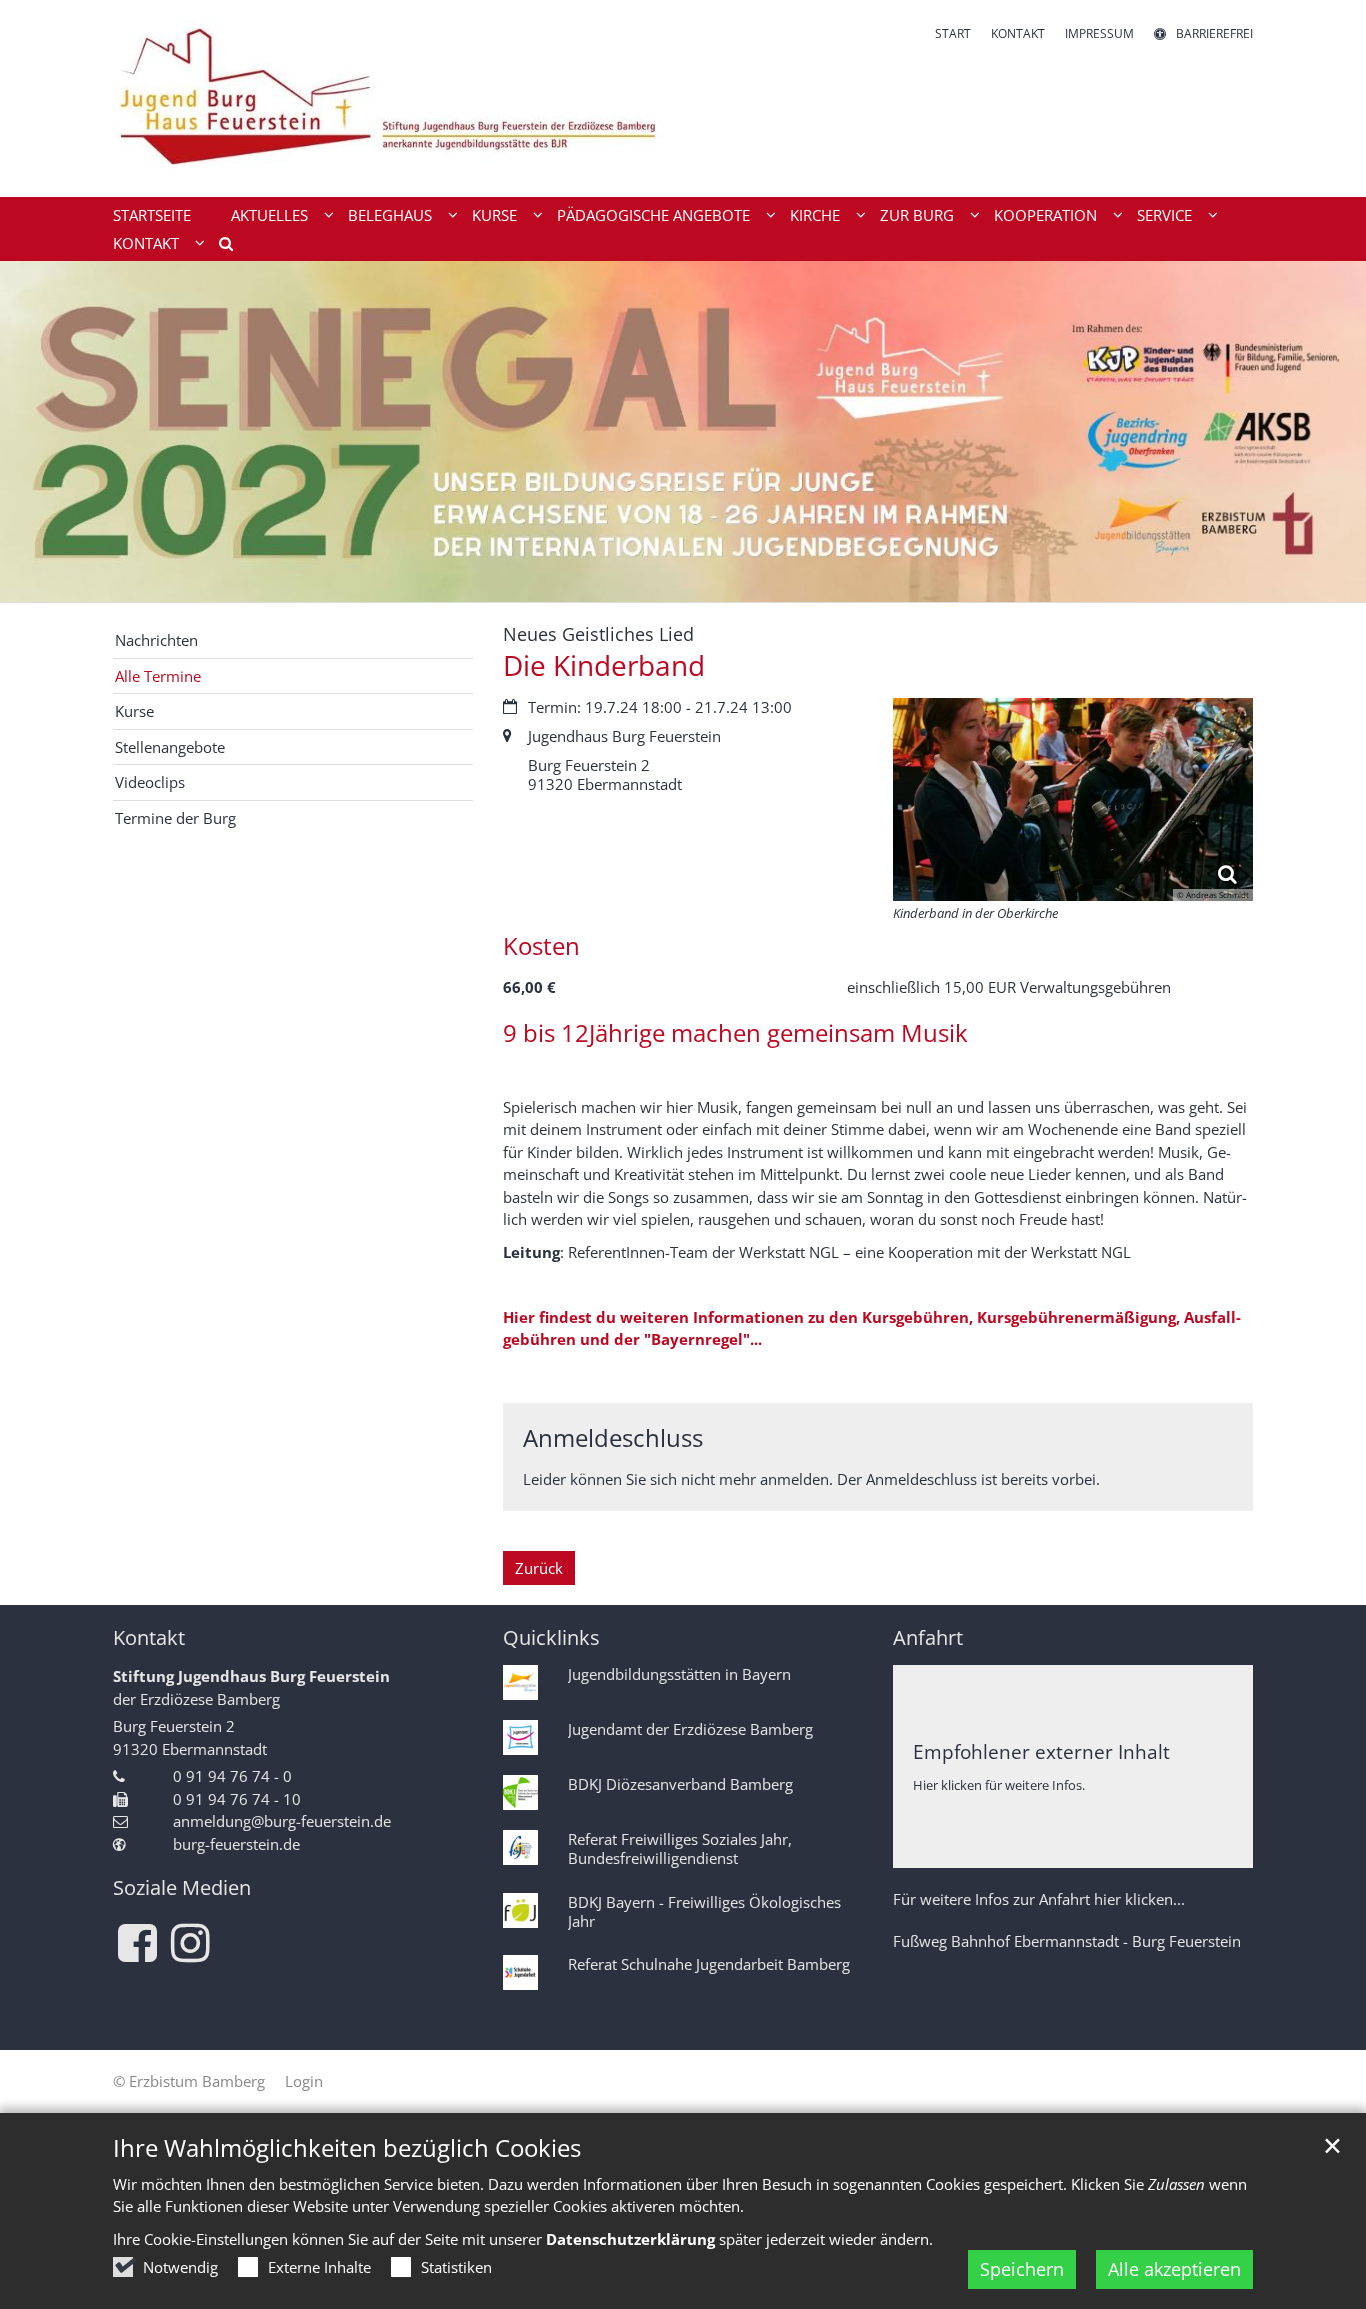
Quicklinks (551, 1637)
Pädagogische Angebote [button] (653, 215)
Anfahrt (928, 1637)
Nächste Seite (1326, 431)
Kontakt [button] (146, 243)
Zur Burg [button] (917, 215)
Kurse (134, 711)
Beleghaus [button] (390, 215)
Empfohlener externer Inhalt (1041, 1751)
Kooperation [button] (1045, 215)
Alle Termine (158, 676)
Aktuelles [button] (269, 215)
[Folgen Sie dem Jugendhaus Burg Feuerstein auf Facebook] (137, 1942)
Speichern (1022, 2269)
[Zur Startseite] (390, 98)
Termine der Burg (175, 818)
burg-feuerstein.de (236, 1844)
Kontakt (149, 1637)
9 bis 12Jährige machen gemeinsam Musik (735, 1033)
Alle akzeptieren (1174, 2269)
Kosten (541, 946)
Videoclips (150, 782)
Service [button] (1164, 215)
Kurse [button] (494, 215)
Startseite (152, 215)
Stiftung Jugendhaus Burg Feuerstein (251, 1676)
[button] (219, 247)
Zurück (539, 1568)
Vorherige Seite (40, 431)
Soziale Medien (182, 1887)
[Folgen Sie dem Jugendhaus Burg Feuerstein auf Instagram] (190, 1942)
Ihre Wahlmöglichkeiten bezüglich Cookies (347, 2148)
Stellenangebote (170, 747)
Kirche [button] (815, 215)
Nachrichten (156, 640)
